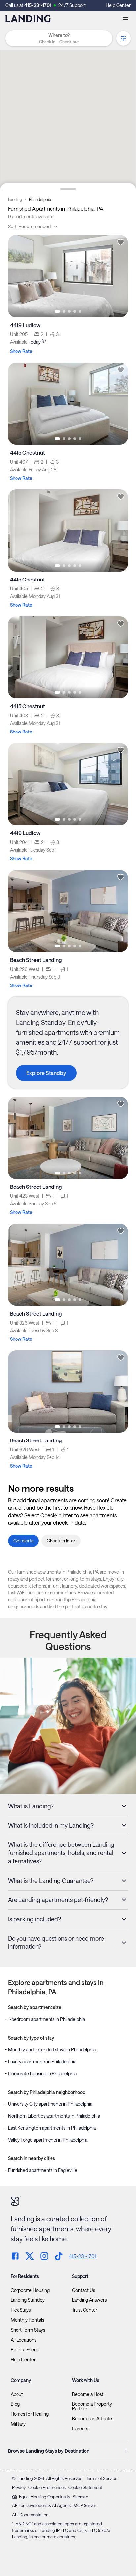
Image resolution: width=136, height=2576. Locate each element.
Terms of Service (102, 2478)
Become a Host (88, 2394)
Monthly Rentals (27, 2320)
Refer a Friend (25, 2350)
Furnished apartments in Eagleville (43, 2170)
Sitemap (81, 2497)
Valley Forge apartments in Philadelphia (48, 2140)
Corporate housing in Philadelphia (42, 2073)
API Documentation (30, 2515)
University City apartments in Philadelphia (50, 2104)
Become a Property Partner (92, 2406)
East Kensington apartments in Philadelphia (52, 2128)
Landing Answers (89, 2300)
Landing (15, 199)
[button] (59, 42)
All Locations (23, 2340)
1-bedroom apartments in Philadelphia (46, 2019)
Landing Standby (28, 2300)
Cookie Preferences (47, 2487)
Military (18, 2424)
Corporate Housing (30, 2290)
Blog (15, 2404)
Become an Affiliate (92, 2419)
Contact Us (84, 2290)
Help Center (118, 5)
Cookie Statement (85, 2487)
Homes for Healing (30, 2414)
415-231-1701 (38, 5)
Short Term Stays (28, 2330)
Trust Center (85, 2310)
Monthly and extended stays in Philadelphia (52, 2050)
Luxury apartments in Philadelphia (42, 2062)
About (17, 2394)
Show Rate (21, 351)
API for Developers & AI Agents (41, 2505)
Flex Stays (21, 2310)
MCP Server (85, 2505)
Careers (80, 2429)
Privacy (19, 2487)
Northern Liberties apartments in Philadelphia (54, 2116)
